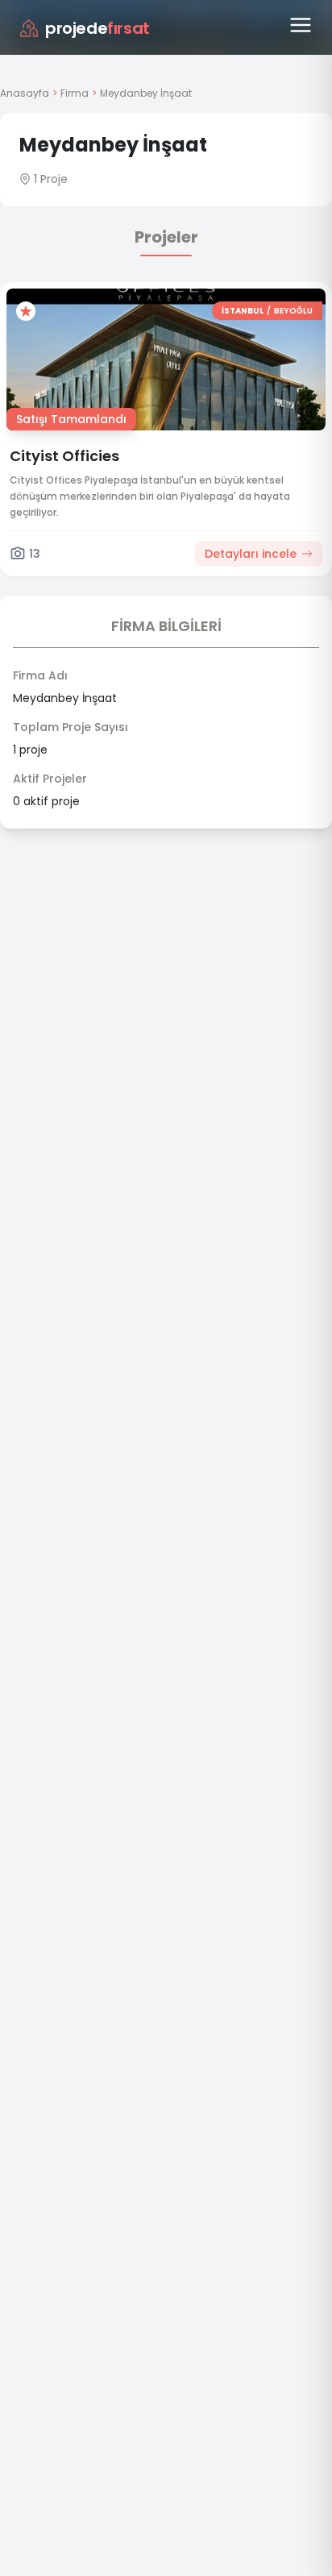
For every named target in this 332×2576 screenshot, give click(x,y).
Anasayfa (25, 93)
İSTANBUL (243, 311)
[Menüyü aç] (301, 25)
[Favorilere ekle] (26, 311)
